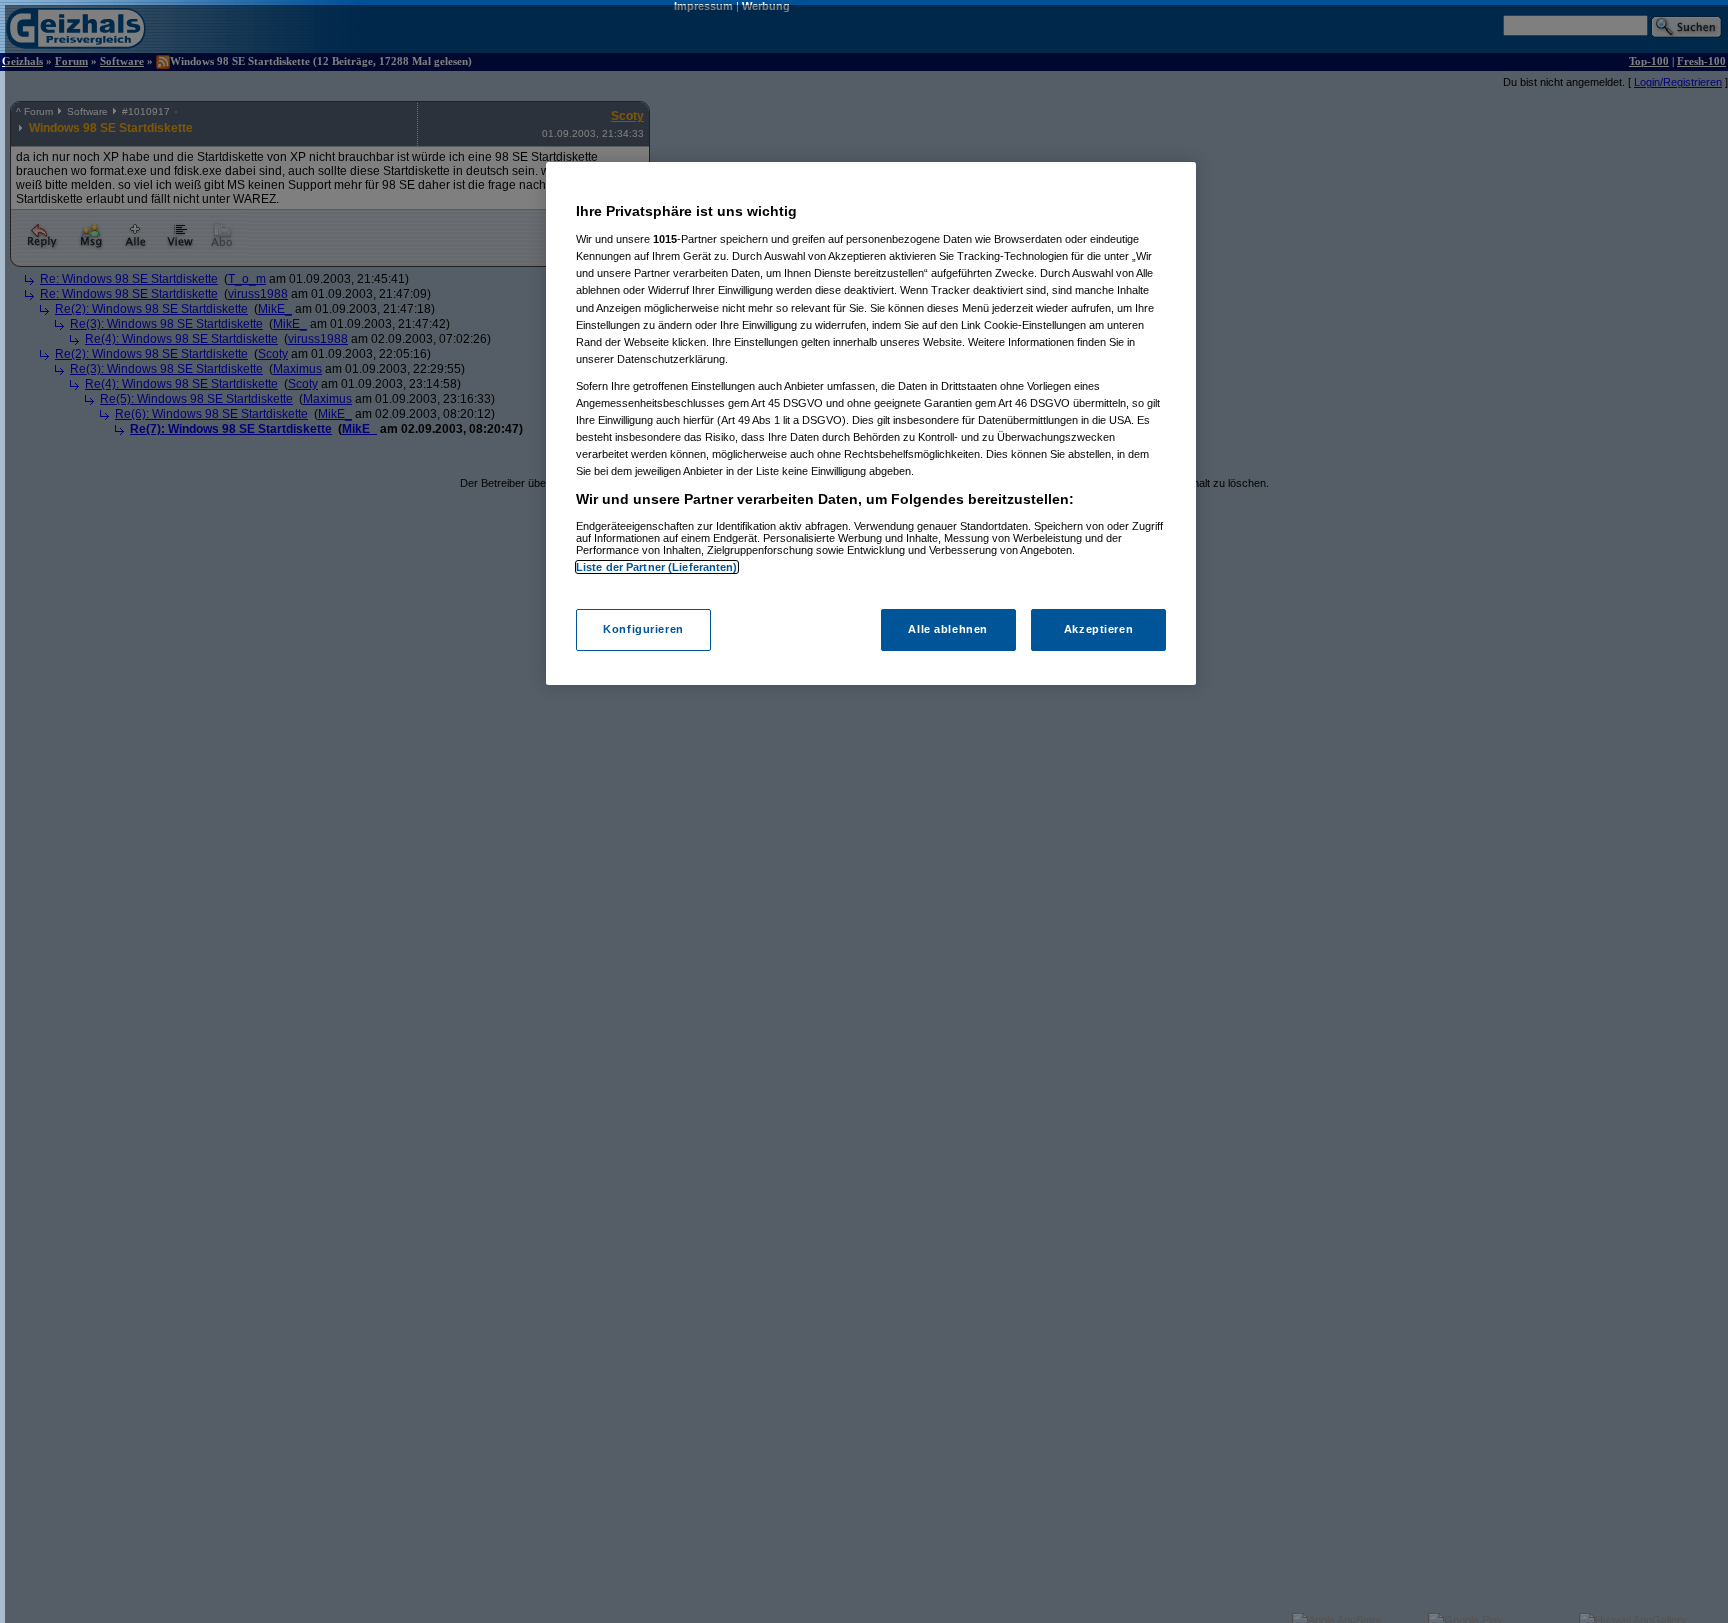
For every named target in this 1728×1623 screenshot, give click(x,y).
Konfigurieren (643, 630)
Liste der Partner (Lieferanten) (657, 567)
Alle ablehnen (947, 630)
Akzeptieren (1098, 630)
